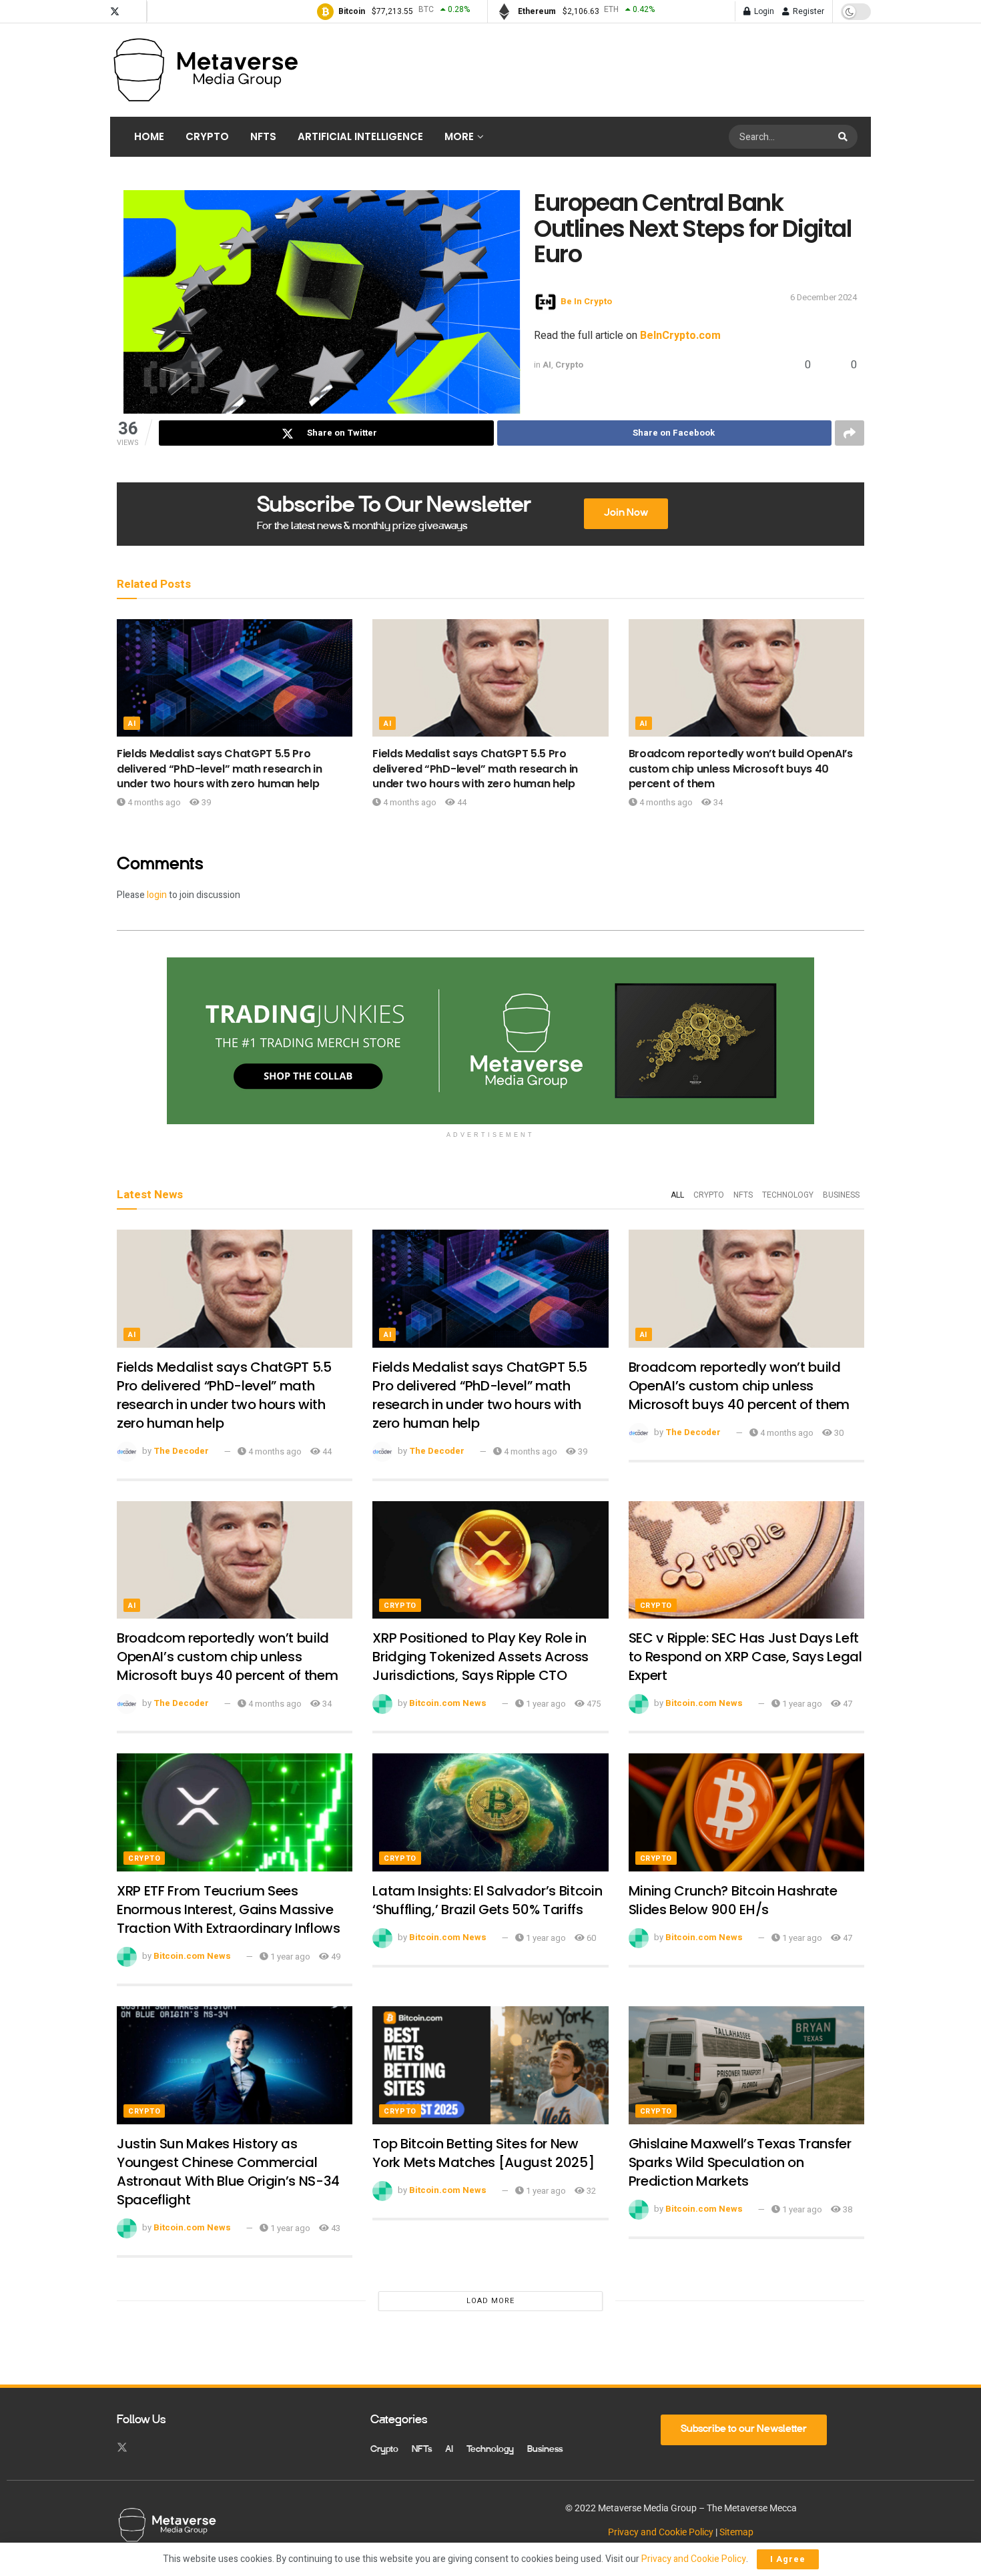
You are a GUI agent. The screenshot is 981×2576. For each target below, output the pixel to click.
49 (335, 1957)
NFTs (263, 136)
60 (590, 1938)
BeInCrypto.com (680, 336)
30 (838, 1433)
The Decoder (181, 1451)
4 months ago (153, 802)
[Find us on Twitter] (115, 12)
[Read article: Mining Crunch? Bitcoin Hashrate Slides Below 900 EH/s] (746, 1812)
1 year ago (545, 1704)
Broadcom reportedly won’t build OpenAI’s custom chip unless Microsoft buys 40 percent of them (741, 769)
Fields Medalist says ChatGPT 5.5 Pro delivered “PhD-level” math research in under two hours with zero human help (220, 769)
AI (547, 365)
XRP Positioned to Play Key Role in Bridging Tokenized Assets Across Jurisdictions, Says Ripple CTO (480, 1657)
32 (590, 2191)
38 (847, 2209)
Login (763, 11)
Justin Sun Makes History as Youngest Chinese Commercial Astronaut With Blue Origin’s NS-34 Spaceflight (228, 2172)
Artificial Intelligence (360, 136)
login (157, 895)
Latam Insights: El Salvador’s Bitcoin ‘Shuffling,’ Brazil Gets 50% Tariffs (487, 1900)
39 (205, 802)
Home (149, 136)
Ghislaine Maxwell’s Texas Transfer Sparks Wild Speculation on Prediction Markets (740, 2162)
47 (847, 1704)
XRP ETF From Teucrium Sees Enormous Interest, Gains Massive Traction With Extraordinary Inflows (229, 1909)
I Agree (788, 2559)
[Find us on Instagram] (133, 12)
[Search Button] (845, 137)
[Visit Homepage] (205, 70)
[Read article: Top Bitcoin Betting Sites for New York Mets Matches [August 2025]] (490, 2065)
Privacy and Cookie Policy (661, 2532)
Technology (788, 1195)
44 (461, 802)
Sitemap (736, 2532)
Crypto (207, 136)
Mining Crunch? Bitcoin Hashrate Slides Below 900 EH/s (733, 1900)
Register (807, 11)
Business (841, 1195)
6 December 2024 (824, 297)
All (677, 1195)
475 (593, 1704)
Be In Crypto (586, 301)
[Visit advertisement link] (490, 1041)
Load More (490, 2301)
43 (335, 2228)
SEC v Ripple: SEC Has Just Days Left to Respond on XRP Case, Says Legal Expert (745, 1657)
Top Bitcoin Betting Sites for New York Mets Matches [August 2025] (483, 2153)
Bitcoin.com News (448, 1704)
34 (717, 802)
